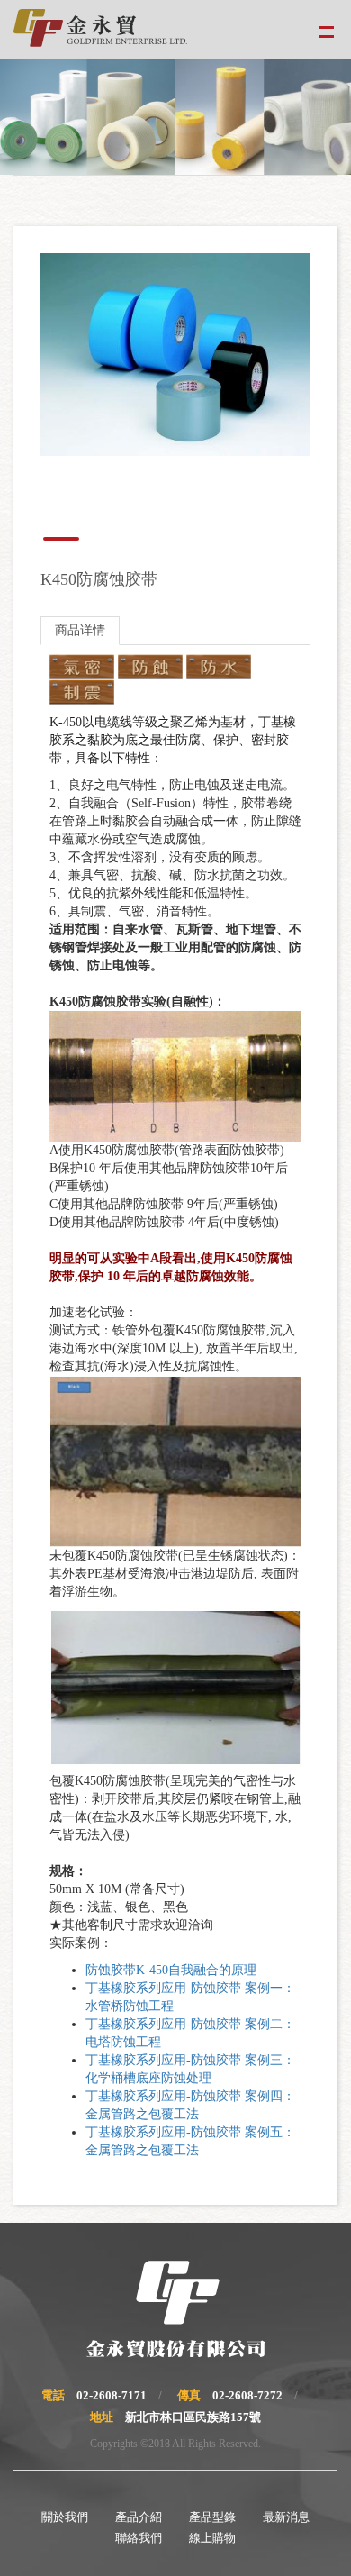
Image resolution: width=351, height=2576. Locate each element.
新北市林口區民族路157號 (193, 2417)
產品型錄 (212, 2517)
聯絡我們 (139, 2538)
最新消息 (286, 2517)
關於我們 (65, 2517)
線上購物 (212, 2538)
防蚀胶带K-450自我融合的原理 (171, 1970)
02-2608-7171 (112, 2395)
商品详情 (80, 630)
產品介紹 (139, 2517)
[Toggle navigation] (326, 29)
